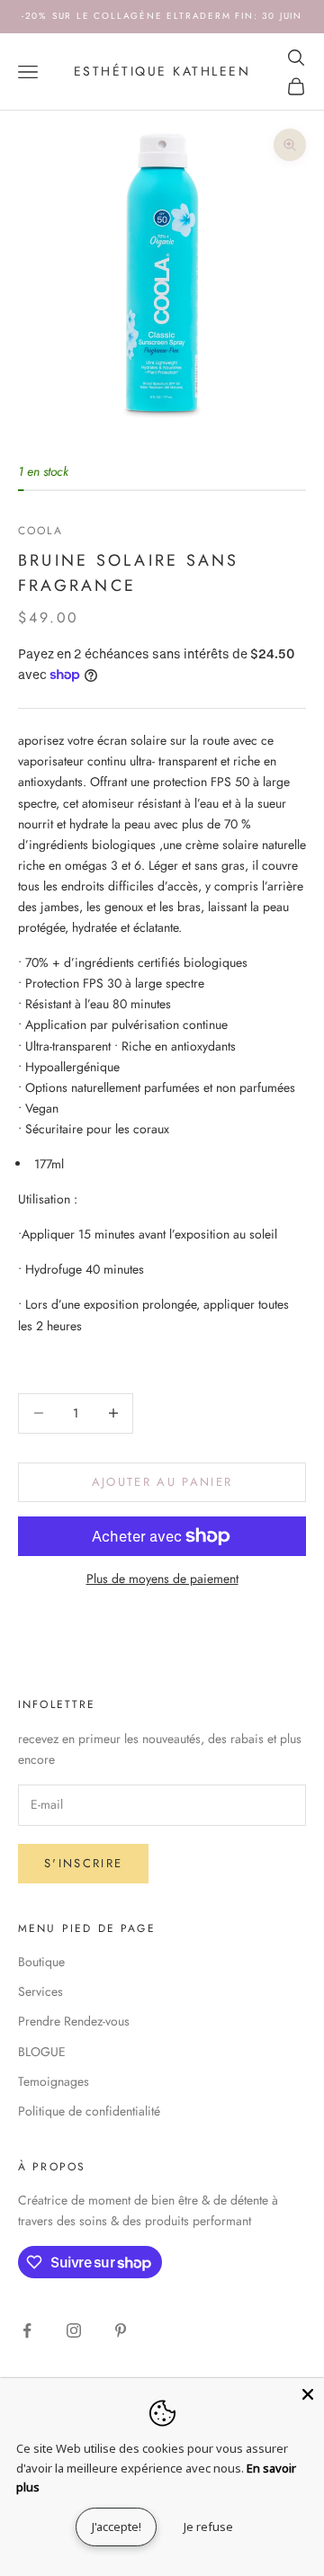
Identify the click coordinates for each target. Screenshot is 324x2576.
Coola (40, 531)
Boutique (41, 1962)
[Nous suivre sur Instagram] (74, 2330)
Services (40, 1991)
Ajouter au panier (162, 1482)
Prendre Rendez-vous (74, 2021)
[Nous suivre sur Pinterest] (121, 2330)
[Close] (308, 2394)
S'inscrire (83, 1863)
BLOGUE (42, 2052)
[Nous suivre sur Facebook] (27, 2330)
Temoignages (54, 2081)
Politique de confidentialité (89, 2111)
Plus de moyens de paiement (162, 1579)
